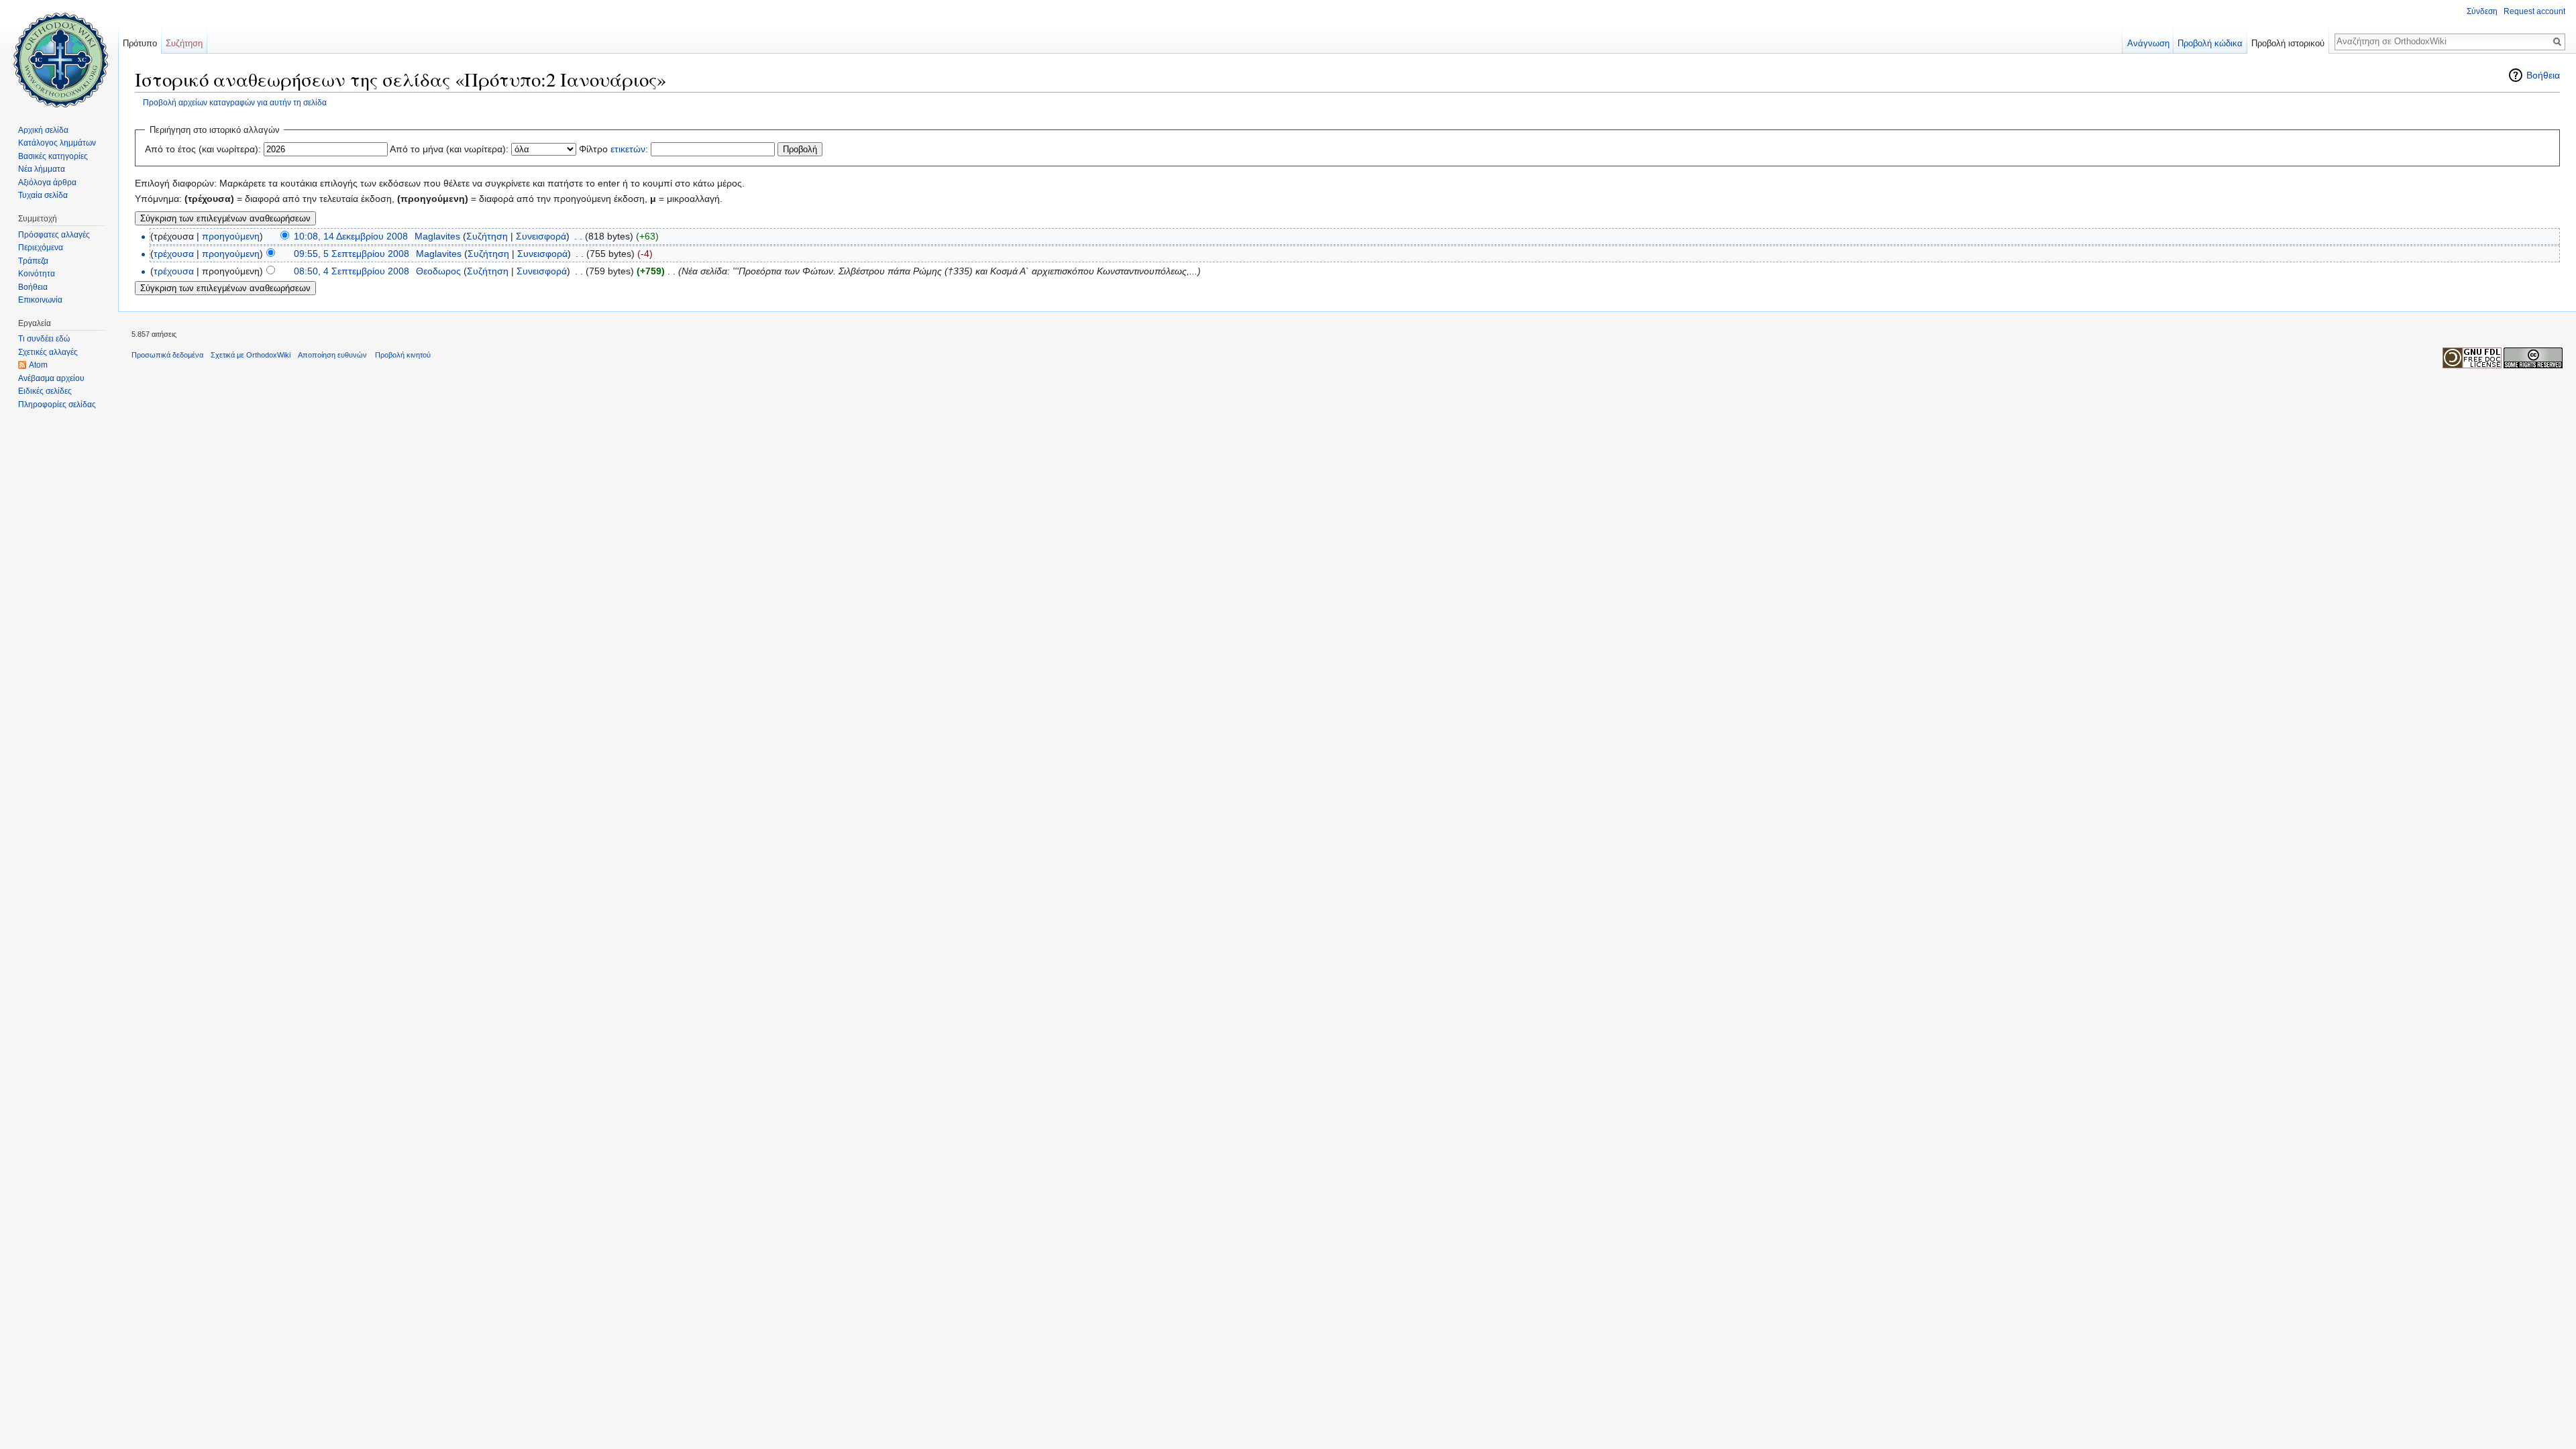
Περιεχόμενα (41, 248)
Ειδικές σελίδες (45, 391)
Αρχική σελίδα (43, 130)
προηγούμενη (231, 236)
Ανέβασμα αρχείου (51, 378)
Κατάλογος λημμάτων (57, 143)
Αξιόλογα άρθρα (47, 182)
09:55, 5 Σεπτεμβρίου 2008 (352, 254)
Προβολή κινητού (403, 355)
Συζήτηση (487, 236)
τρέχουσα (174, 254)
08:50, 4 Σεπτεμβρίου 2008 (352, 271)
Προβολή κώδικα (2210, 43)
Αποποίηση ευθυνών (332, 355)
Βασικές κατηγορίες (53, 156)
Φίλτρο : (613, 149)
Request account (2534, 11)
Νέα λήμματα (42, 169)
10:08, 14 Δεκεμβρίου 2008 (351, 236)
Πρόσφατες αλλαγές (54, 235)
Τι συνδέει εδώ (44, 339)
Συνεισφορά (541, 236)
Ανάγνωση (2148, 43)
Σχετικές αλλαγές (48, 352)
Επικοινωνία (40, 300)
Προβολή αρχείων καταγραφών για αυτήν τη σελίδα (235, 102)
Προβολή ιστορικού (2288, 43)
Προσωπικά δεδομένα (167, 355)
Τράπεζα (33, 261)
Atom (38, 365)
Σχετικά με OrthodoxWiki (251, 355)
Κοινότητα (37, 274)
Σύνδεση (2482, 11)
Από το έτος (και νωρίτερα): (203, 149)
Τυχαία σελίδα (43, 195)
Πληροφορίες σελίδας (57, 405)
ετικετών (628, 149)
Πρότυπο (140, 43)
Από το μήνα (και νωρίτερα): (449, 149)
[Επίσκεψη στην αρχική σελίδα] (59, 54)
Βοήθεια (2543, 75)
